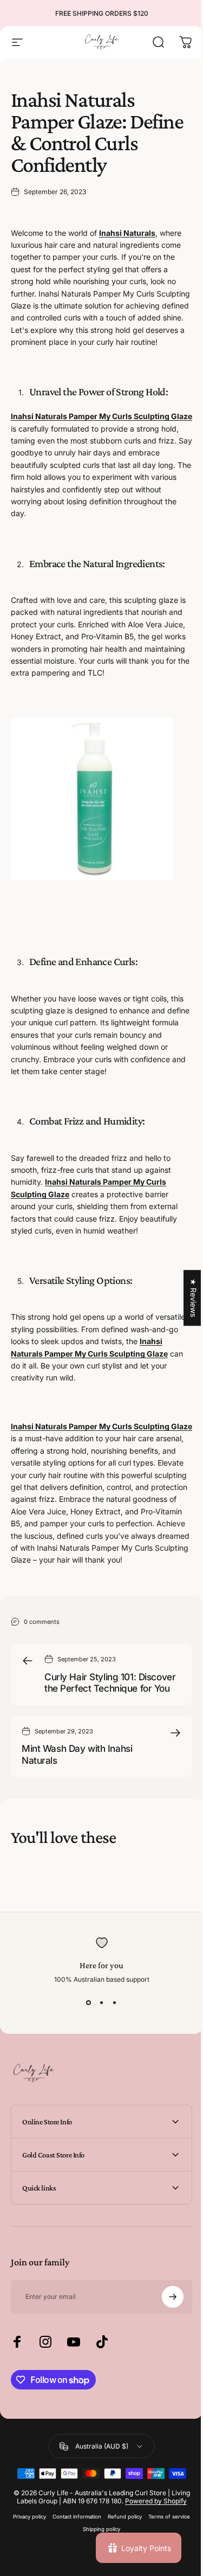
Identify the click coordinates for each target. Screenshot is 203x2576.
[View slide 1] (89, 2003)
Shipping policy (122, 2573)
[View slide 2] (102, 2003)
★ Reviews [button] (185, 1298)
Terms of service (76, 2573)
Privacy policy (50, 2561)
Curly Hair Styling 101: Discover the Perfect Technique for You (110, 1683)
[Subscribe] (165, 2333)
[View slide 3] (115, 2003)
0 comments (42, 1621)
